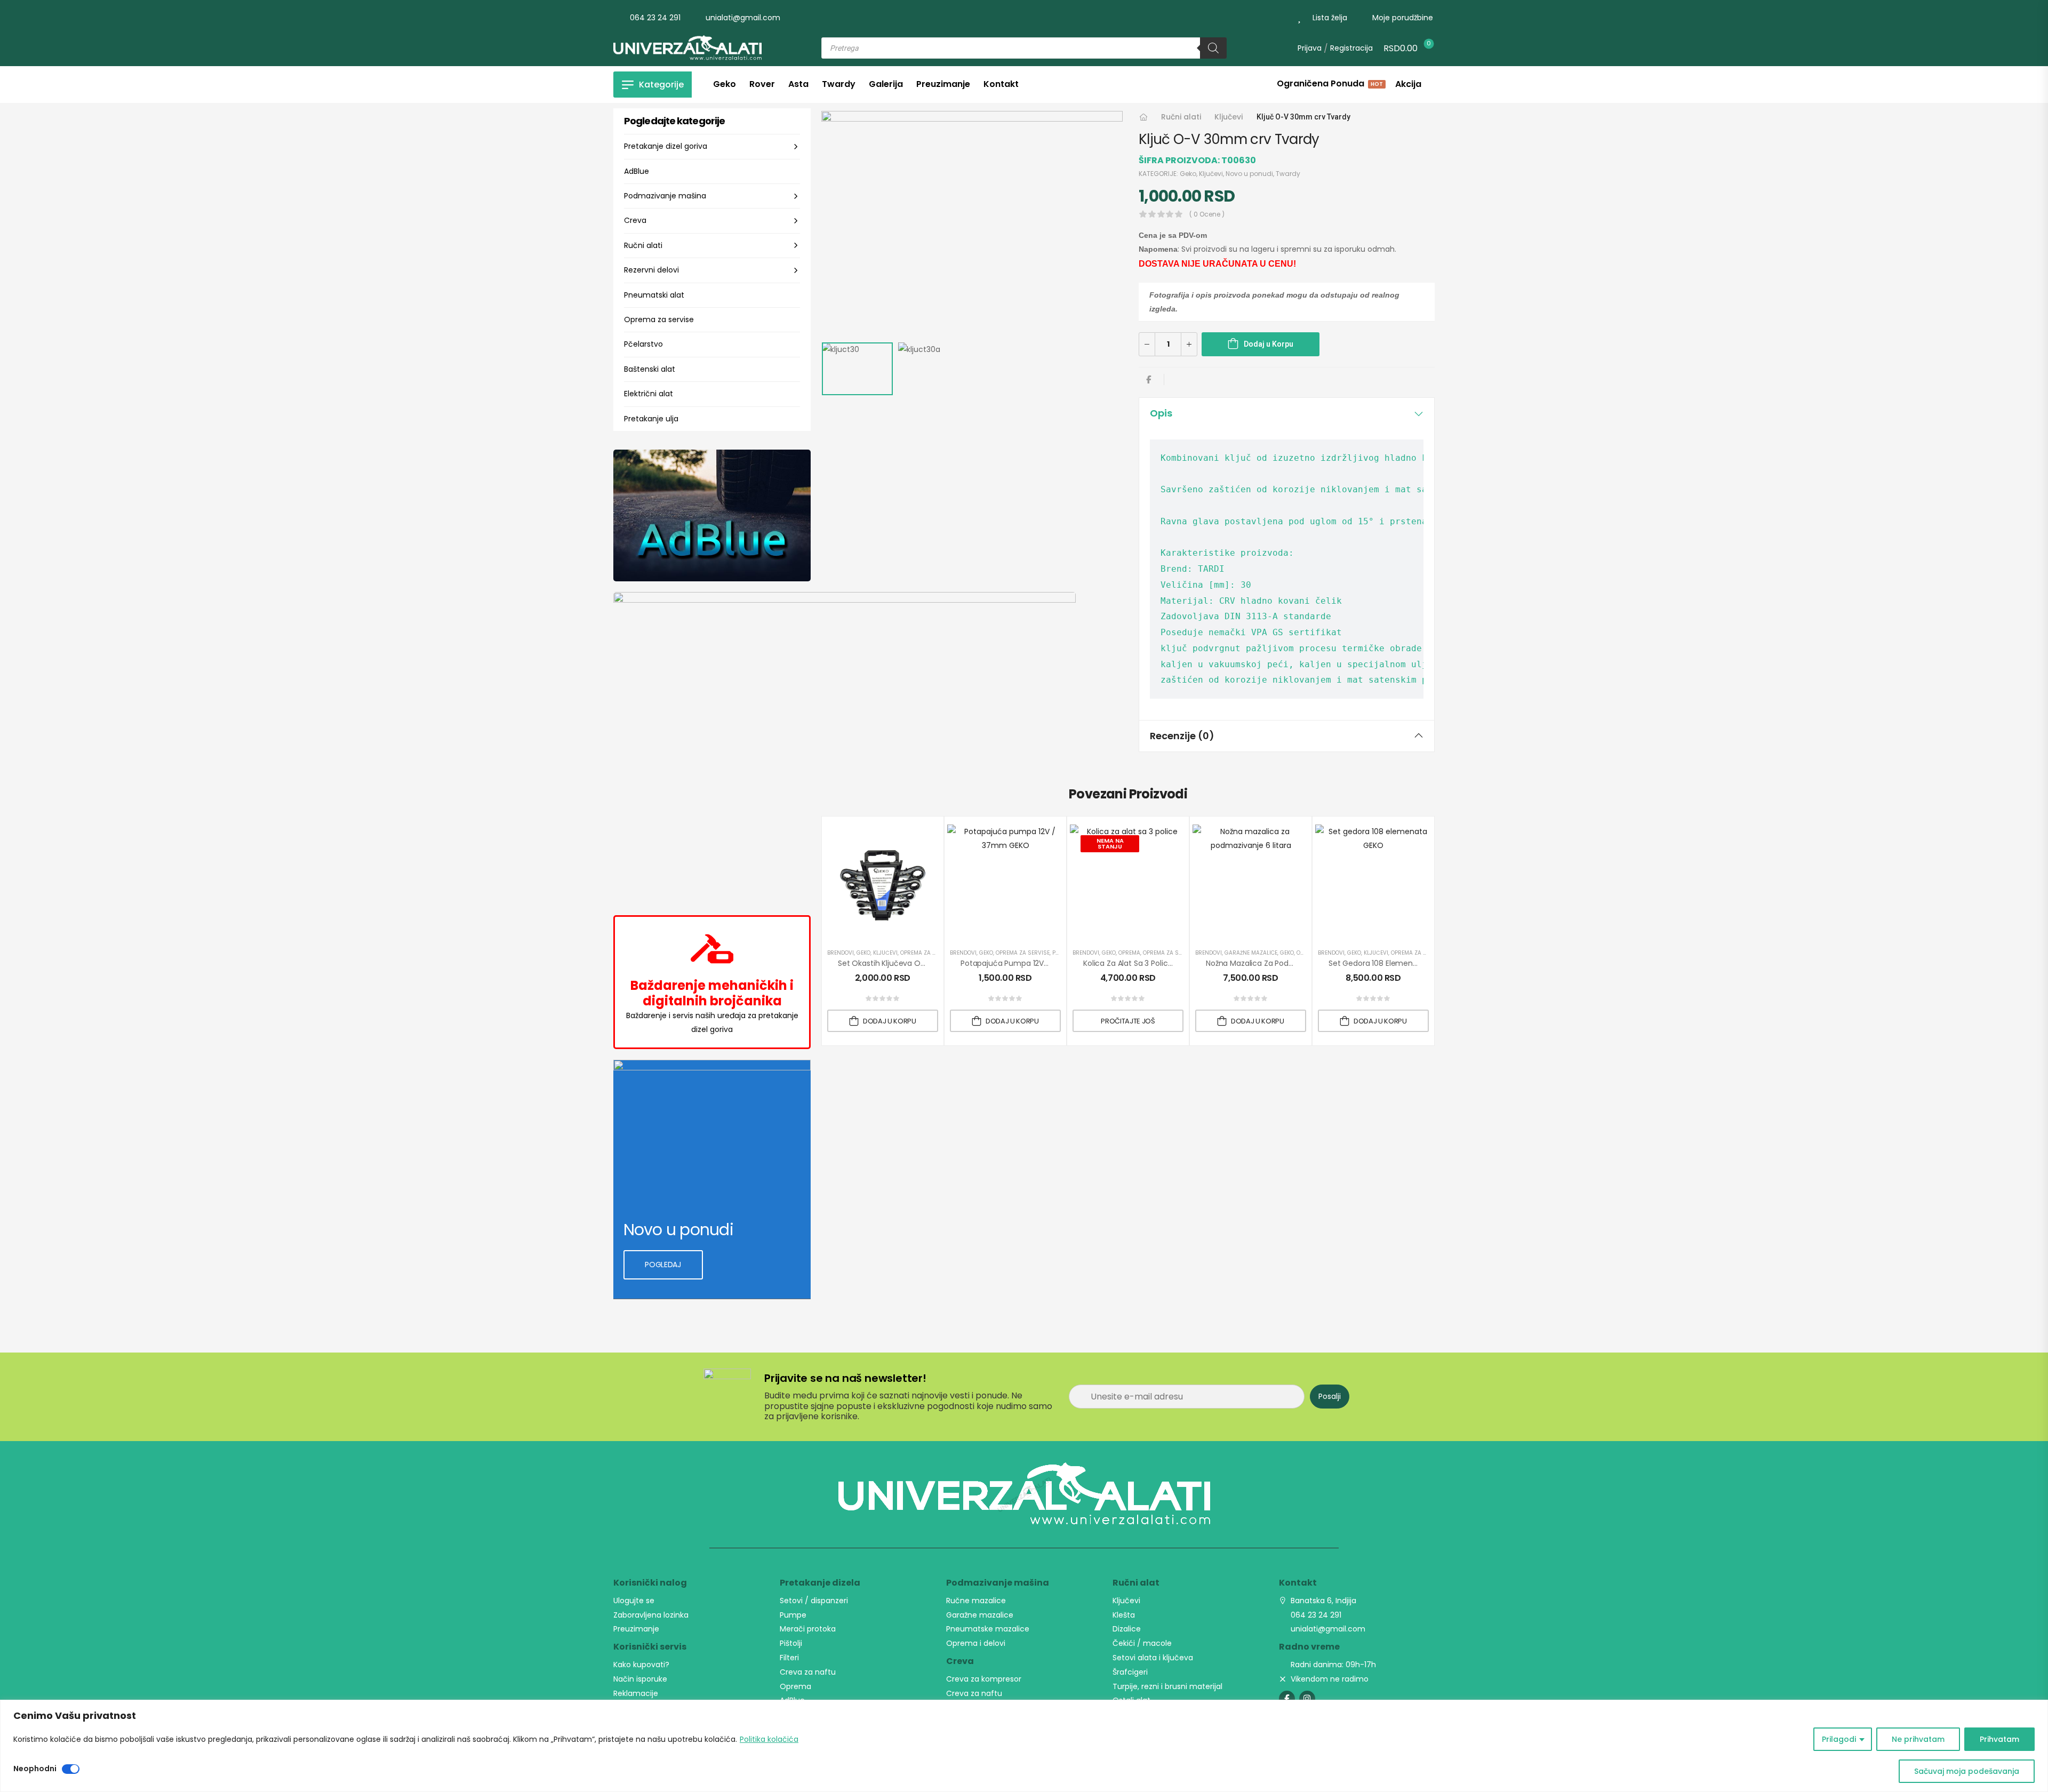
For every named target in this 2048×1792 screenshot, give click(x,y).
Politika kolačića (769, 1739)
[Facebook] (1149, 379)
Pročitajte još (1128, 1021)
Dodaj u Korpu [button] (890, 1021)
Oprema (1129, 953)
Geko (1188, 174)
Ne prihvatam (1918, 1739)
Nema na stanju (1110, 843)
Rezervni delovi (651, 270)
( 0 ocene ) (1207, 214)
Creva (635, 220)
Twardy (1288, 174)
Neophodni (35, 1769)
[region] (1024, 1746)
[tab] (1287, 413)
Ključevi (1229, 117)
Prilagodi (1839, 1739)
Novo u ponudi (1249, 174)
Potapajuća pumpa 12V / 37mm (1018, 963)
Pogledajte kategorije (674, 121)
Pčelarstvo (643, 344)
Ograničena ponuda (1329, 85)
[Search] (1213, 48)
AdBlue (637, 171)
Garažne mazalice (1251, 953)
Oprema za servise (659, 319)
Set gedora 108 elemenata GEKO (1388, 963)
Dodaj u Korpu (1269, 344)
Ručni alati (643, 245)
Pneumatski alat (654, 295)
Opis (1161, 413)
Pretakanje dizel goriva (666, 146)
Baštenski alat (650, 369)
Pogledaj (663, 1265)
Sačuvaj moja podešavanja (1967, 1771)
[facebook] (1287, 1699)
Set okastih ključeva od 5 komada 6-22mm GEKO (930, 963)
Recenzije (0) (1182, 736)
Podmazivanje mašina (665, 196)
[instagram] (1307, 1699)
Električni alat (649, 394)
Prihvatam (1999, 1739)
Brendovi (841, 953)
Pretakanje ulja (651, 419)
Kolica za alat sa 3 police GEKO (1139, 963)
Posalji (1330, 1396)
